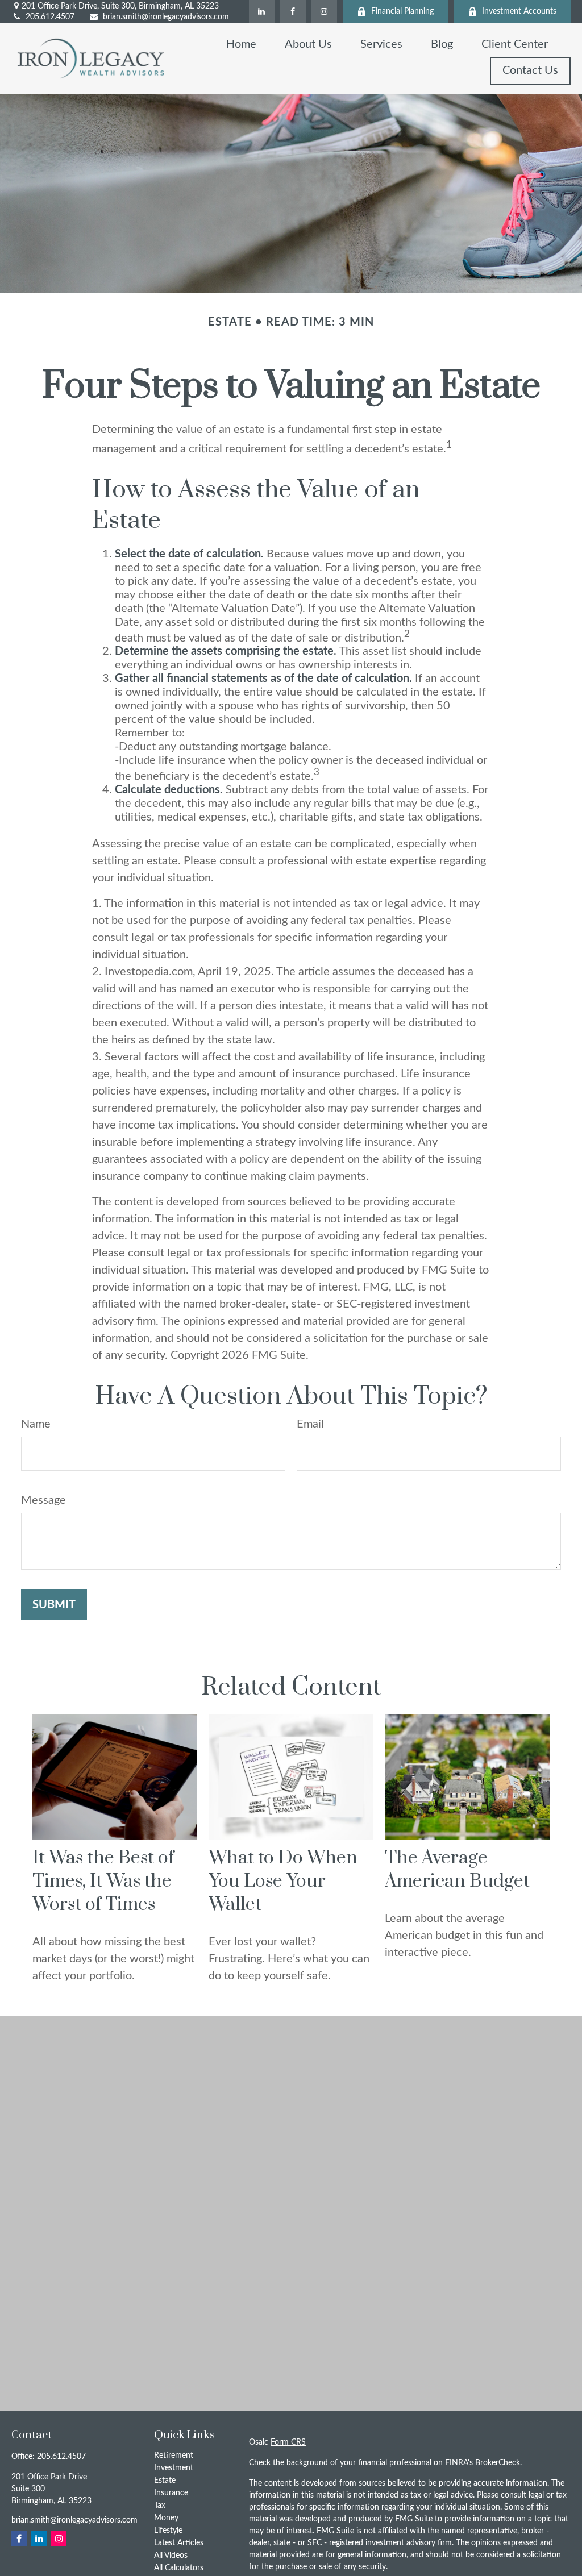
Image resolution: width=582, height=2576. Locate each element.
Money (166, 2518)
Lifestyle (168, 2531)
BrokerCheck (498, 2463)
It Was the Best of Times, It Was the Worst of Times (103, 1881)
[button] (241, 44)
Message (43, 1500)
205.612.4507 (50, 17)
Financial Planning (402, 11)
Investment (174, 2468)
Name (36, 1424)
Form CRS (288, 2442)
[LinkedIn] (262, 11)
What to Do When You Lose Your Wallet (283, 1881)
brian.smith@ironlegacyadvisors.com (166, 17)
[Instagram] (324, 11)
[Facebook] (293, 11)
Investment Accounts (519, 11)
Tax (160, 2506)
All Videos (171, 2556)
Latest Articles (179, 2543)
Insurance (171, 2493)
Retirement (174, 2456)
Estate (165, 2481)
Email (310, 1424)
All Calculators (179, 2568)
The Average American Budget (457, 1870)
